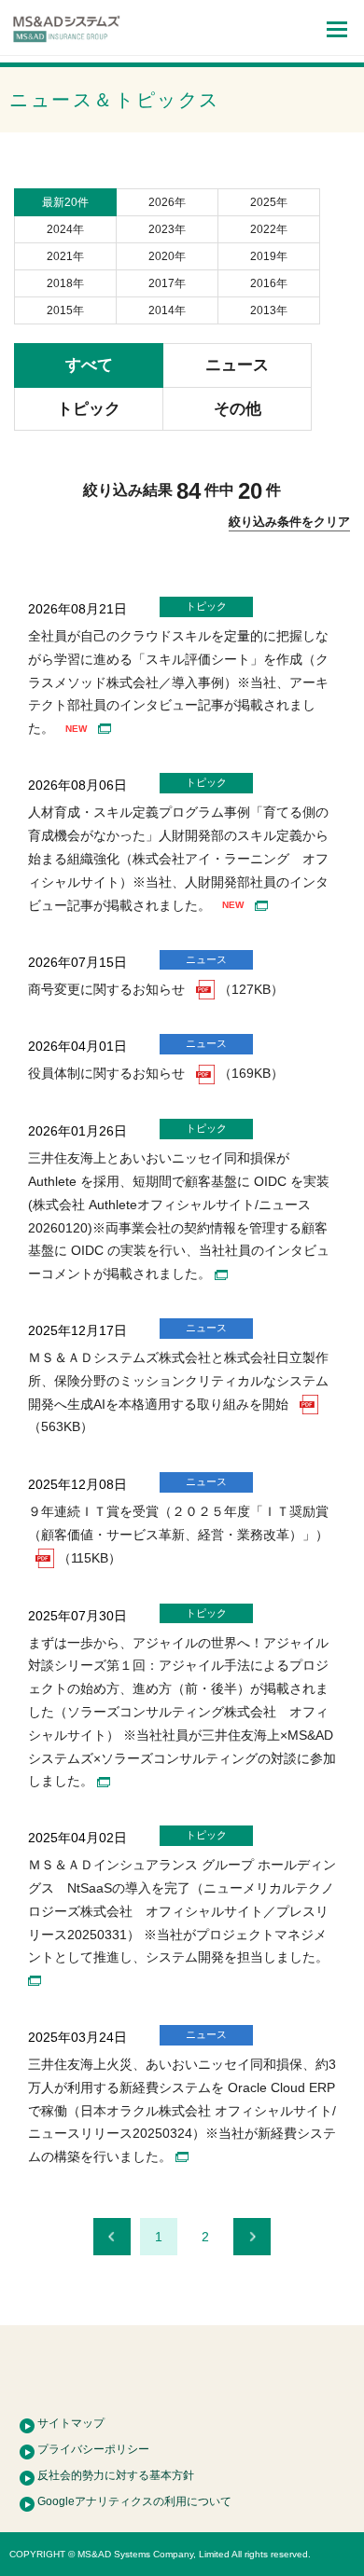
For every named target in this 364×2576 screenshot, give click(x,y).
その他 (238, 409)
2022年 (269, 229)
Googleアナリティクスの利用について (134, 2501)
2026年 (167, 202)
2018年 (65, 283)
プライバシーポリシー (93, 2449)
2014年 (167, 310)
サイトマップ (71, 2423)
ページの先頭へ (182, 2370)
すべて (89, 365)
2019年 (269, 256)
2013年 (269, 310)
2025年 (269, 202)
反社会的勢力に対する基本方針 (116, 2475)
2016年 (269, 283)
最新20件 (65, 202)
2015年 (65, 310)
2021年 (65, 256)
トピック (89, 409)
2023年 (167, 229)
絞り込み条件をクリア (289, 522)
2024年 (65, 229)
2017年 (167, 283)
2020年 (167, 256)
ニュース (237, 365)
